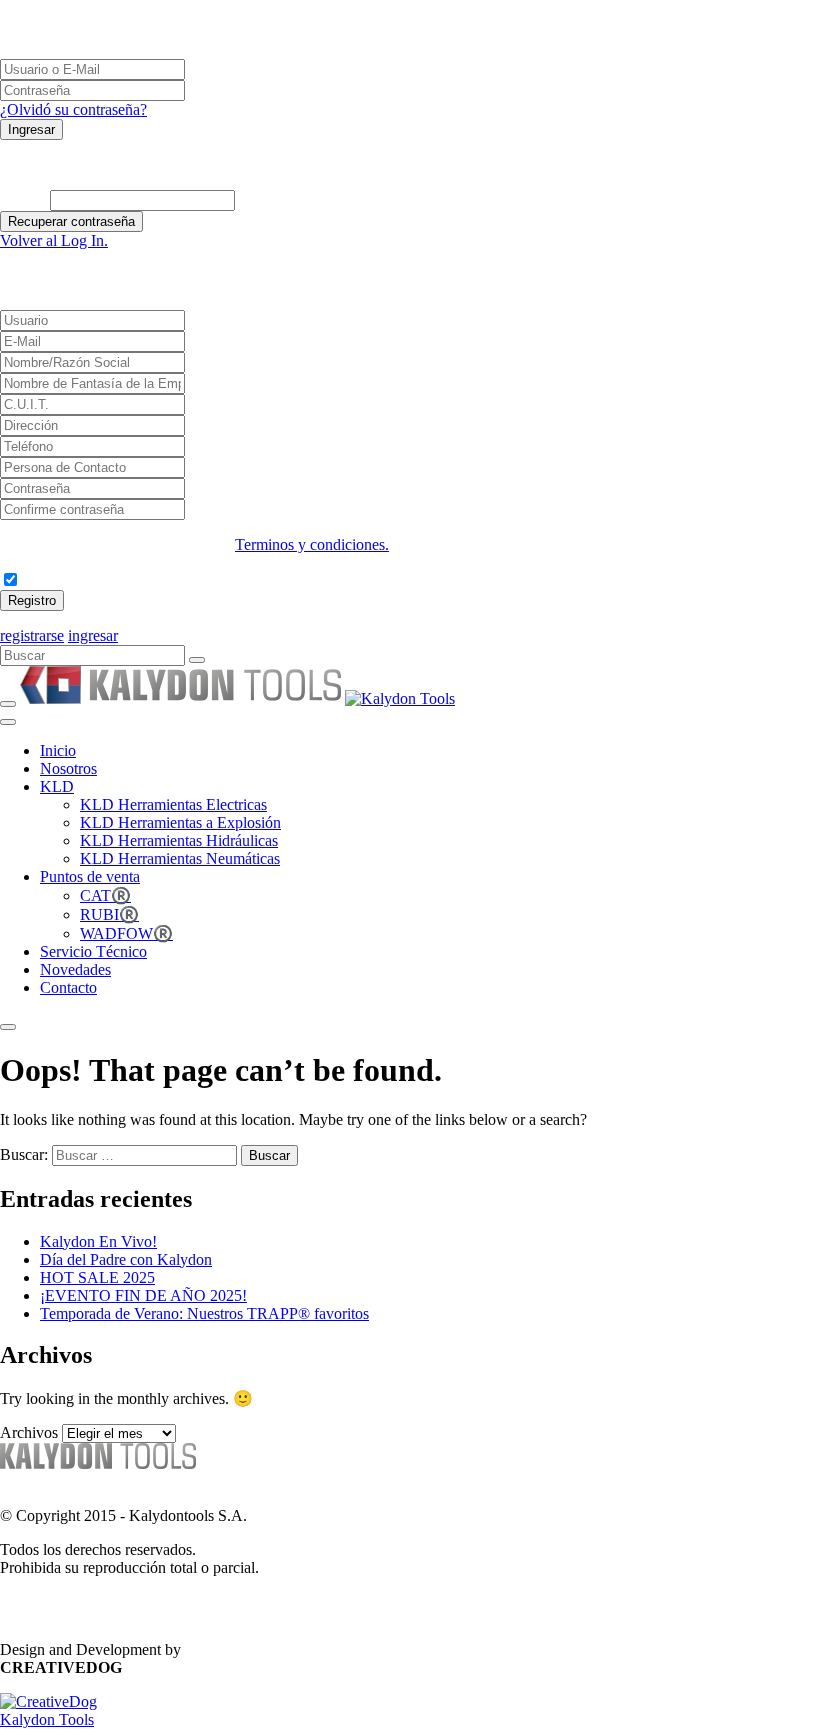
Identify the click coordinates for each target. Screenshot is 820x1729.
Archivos (29, 1432)
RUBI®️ (109, 914)
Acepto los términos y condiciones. (130, 580)
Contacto (68, 987)
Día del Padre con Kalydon (126, 1259)
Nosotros (68, 768)
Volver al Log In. (54, 240)
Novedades (75, 969)
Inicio (58, 750)
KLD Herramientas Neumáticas (180, 858)
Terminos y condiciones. (312, 544)
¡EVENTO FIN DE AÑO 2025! (143, 1295)
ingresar (93, 635)
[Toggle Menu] (8, 722)
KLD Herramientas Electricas (173, 804)
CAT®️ (105, 895)
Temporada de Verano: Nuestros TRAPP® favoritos (204, 1313)
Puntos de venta (90, 876)
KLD (57, 786)
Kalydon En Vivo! (98, 1241)
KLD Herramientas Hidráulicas (179, 840)
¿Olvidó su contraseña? (73, 109)
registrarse (32, 635)
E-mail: (23, 199)
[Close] (8, 1027)
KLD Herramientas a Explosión (180, 822)
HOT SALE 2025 (97, 1277)
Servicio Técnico (93, 951)
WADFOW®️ (126, 933)
